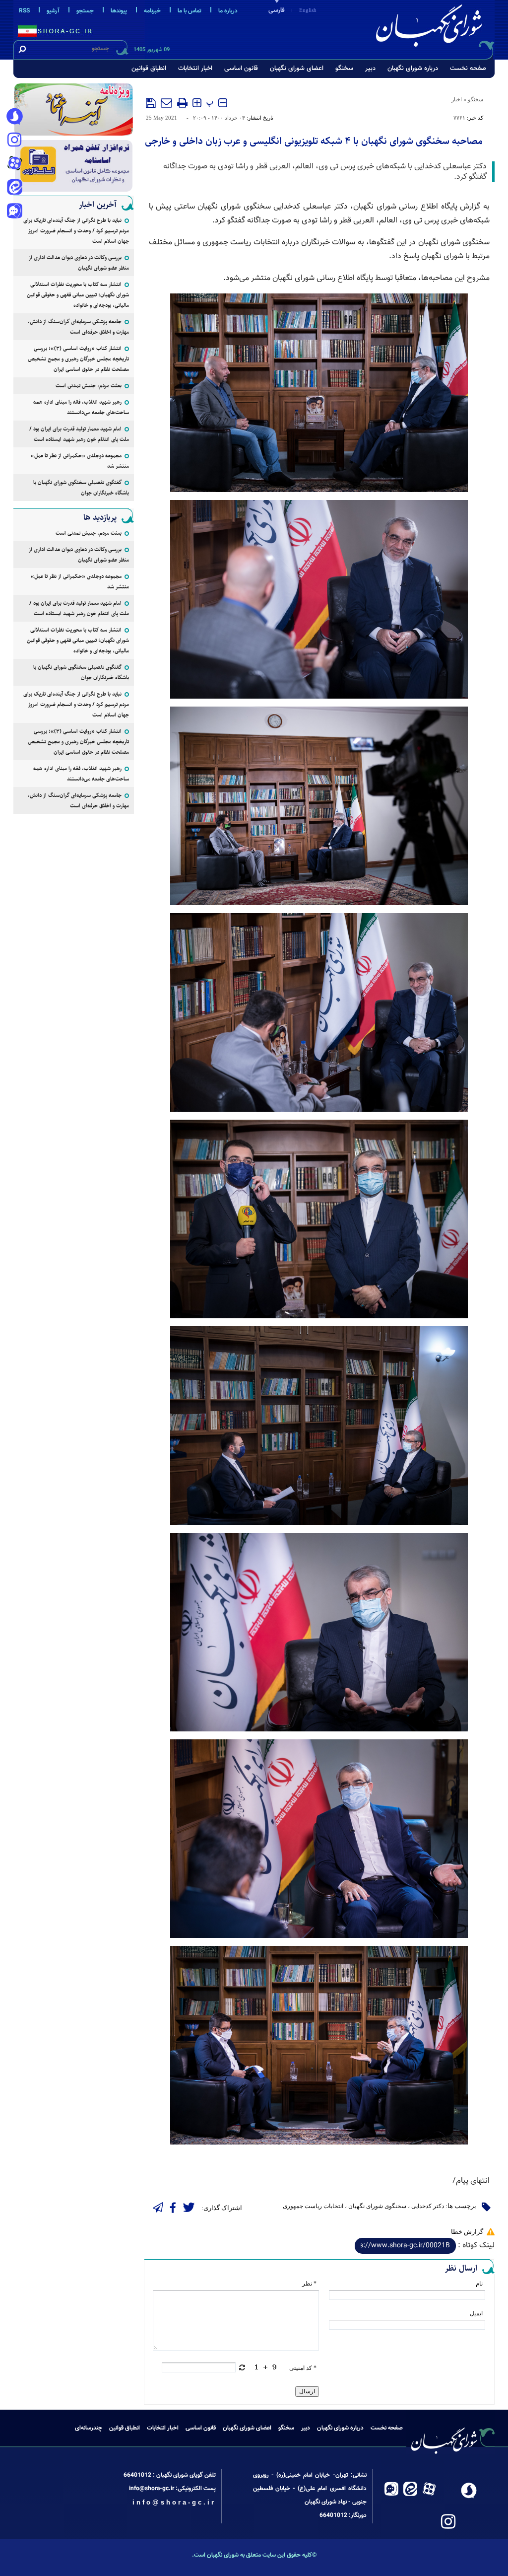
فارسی (277, 10)
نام (479, 2284)
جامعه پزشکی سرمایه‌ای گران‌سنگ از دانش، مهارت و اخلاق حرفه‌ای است (78, 327)
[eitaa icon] (14, 188)
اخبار (457, 99)
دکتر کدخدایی (428, 2206)
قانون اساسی (241, 69)
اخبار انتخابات (195, 69)
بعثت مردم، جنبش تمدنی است (89, 386)
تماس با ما (190, 11)
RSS (24, 11)
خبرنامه (152, 11)
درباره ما (228, 11)
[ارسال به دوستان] (166, 103)
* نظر (309, 2284)
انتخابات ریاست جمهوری (313, 2206)
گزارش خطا (467, 2232)
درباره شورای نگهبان (413, 69)
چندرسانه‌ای (89, 2428)
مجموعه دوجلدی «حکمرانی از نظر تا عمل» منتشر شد (80, 461)
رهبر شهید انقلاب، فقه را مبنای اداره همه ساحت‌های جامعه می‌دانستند (81, 407)
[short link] (405, 2246)
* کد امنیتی (303, 2368)
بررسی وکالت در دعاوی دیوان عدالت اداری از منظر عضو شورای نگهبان (79, 263)
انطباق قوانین (149, 69)
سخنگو (344, 69)
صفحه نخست (468, 69)
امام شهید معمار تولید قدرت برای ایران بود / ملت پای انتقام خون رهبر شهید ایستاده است (79, 434)
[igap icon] (14, 212)
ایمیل (476, 2313)
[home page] (431, 28)
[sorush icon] (14, 117)
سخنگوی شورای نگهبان (377, 2206)
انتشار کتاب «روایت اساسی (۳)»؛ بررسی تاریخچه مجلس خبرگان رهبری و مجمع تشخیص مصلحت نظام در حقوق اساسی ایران (78, 359)
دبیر (370, 69)
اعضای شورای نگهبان (297, 69)
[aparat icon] (14, 164)
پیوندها (119, 11)
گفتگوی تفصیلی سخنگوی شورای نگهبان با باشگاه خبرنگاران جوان (81, 488)
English (308, 10)
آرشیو (53, 11)
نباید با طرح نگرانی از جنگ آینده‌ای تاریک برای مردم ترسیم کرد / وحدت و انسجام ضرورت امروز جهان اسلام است (76, 231)
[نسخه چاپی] (182, 103)
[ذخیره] (151, 103)
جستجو (85, 11)
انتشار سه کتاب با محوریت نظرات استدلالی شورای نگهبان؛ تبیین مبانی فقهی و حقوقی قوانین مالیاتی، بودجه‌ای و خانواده (78, 295)
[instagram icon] (14, 141)
